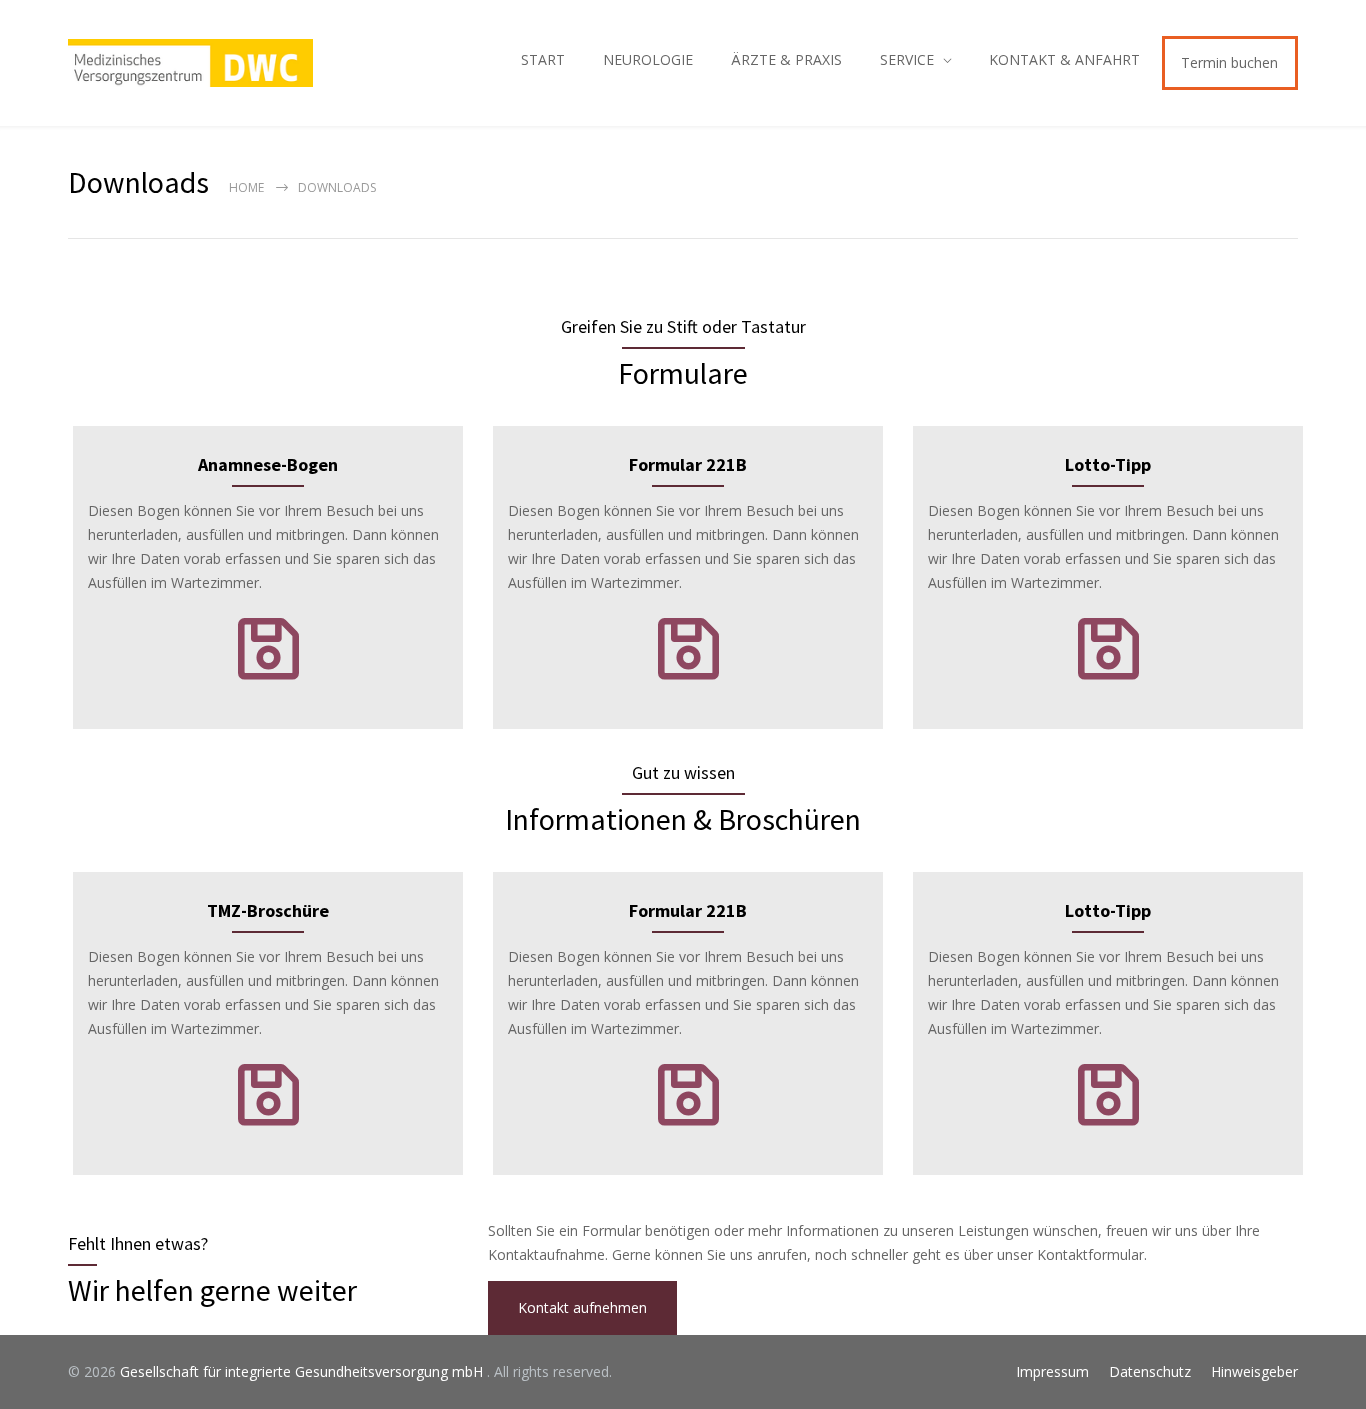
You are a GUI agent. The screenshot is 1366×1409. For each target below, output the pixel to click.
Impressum (1052, 1371)
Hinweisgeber (1254, 1371)
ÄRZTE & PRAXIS (786, 59)
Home (246, 187)
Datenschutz (1150, 1371)
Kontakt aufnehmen (582, 1307)
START (543, 59)
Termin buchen (1229, 62)
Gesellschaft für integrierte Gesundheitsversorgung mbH (303, 1371)
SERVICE (907, 59)
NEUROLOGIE (648, 59)
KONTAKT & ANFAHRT (1064, 59)
